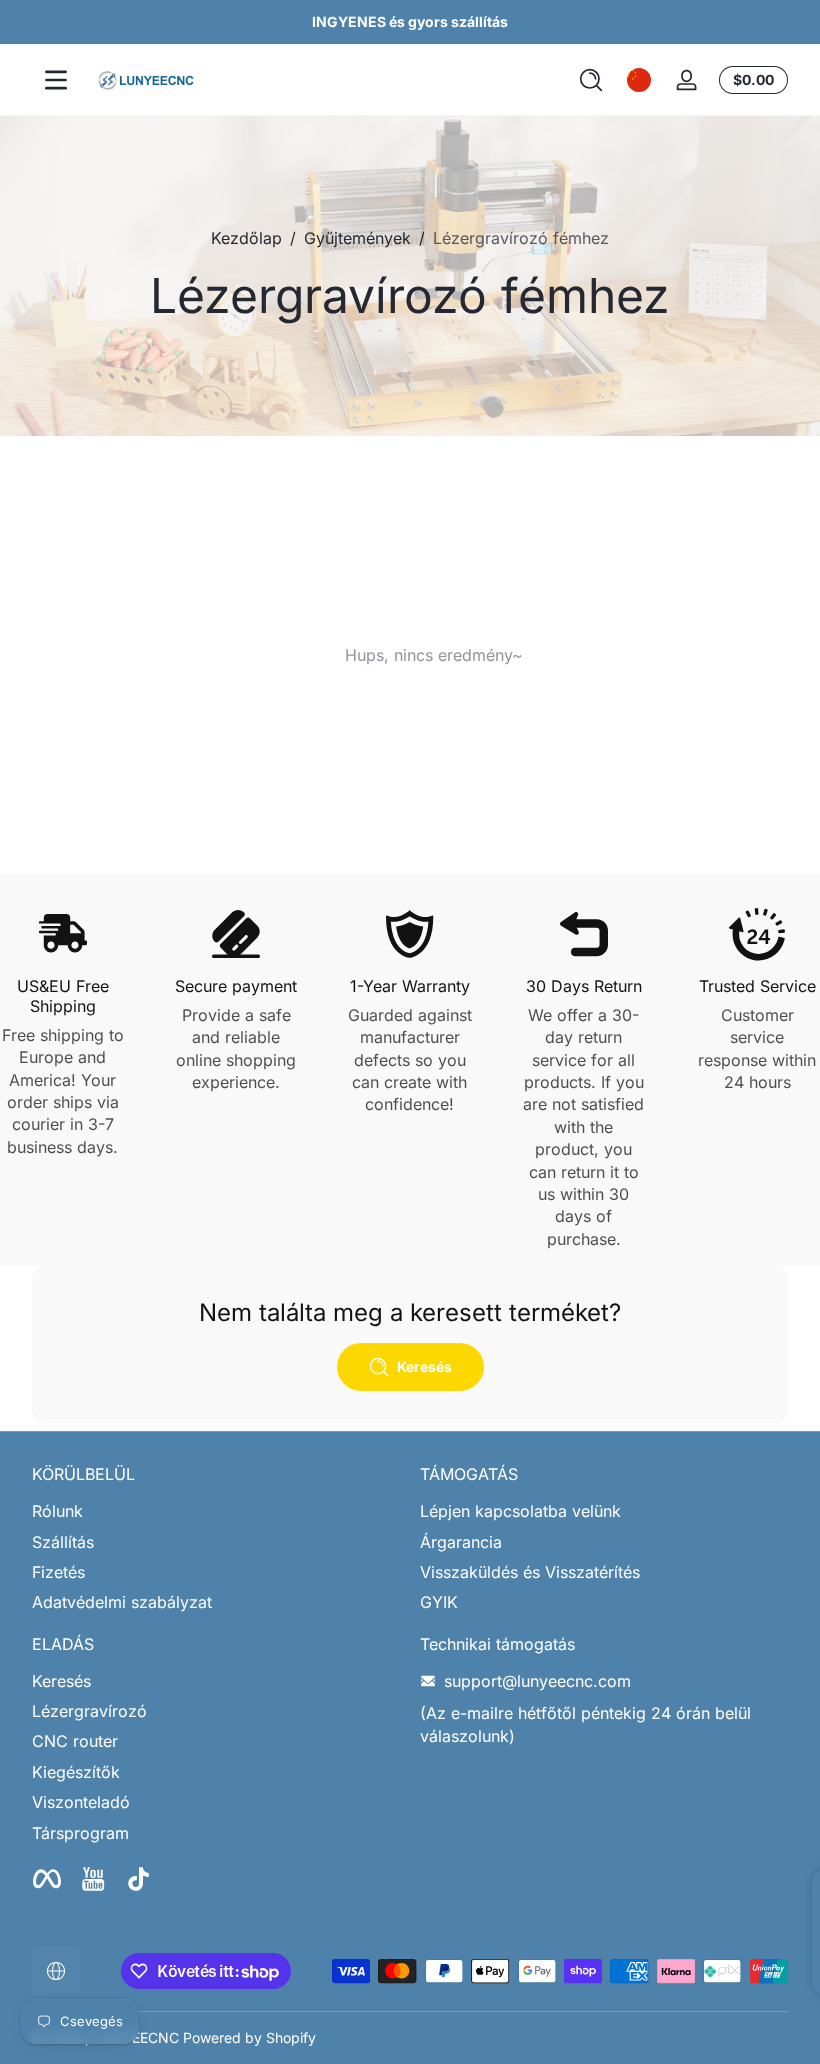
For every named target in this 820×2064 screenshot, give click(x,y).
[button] (591, 80)
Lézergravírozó (89, 1711)
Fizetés (58, 1572)
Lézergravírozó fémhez (521, 238)
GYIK (439, 1602)
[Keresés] (591, 80)
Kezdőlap (246, 238)
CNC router (75, 1741)
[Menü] (56, 80)
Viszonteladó (81, 1802)
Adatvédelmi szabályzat (122, 1602)
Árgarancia (461, 1542)
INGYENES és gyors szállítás (410, 21)
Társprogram (80, 1833)
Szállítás (63, 1542)
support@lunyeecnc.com (537, 1681)
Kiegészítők (76, 1772)
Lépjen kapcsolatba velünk (520, 1511)
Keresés (61, 1681)
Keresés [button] (424, 1366)
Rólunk (57, 1511)
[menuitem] (216, 1511)
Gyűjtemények (357, 238)
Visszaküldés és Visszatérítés (530, 1572)
